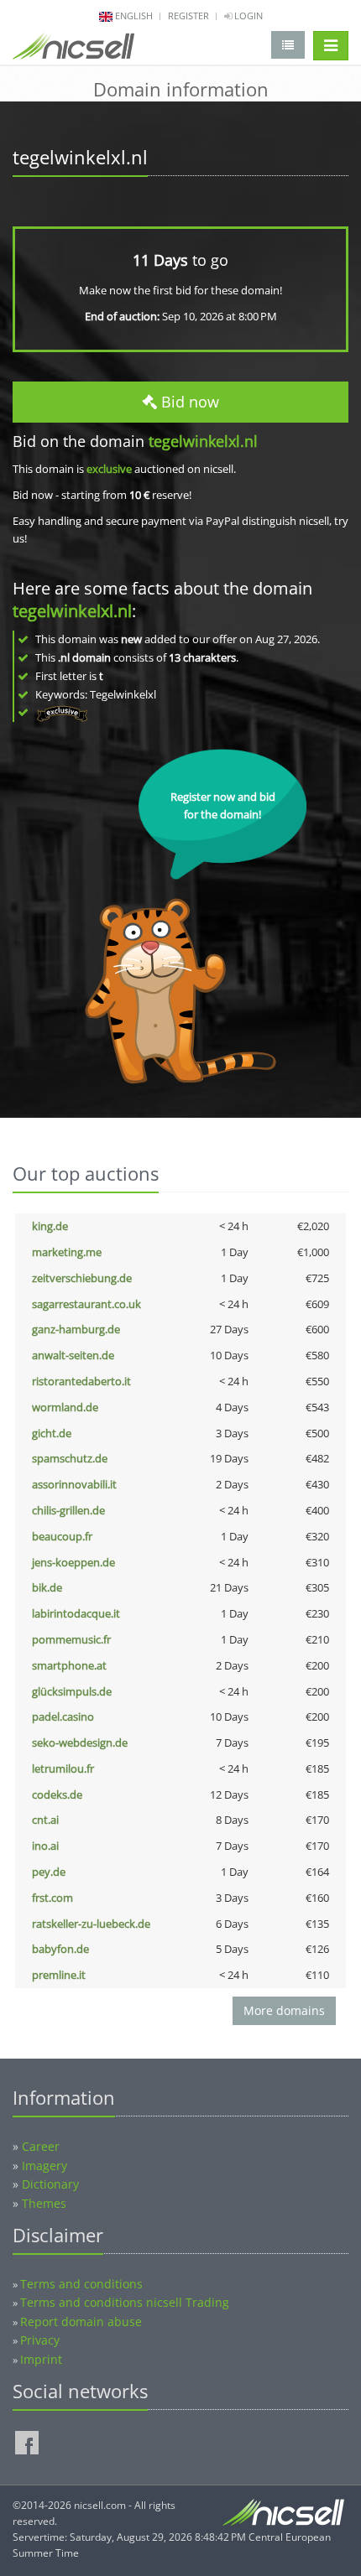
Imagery (44, 2166)
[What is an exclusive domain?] (62, 712)
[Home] (73, 49)
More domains (284, 2010)
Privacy (40, 2340)
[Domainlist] (288, 45)
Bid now (188, 402)
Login (247, 16)
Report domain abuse (81, 2322)
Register (188, 16)
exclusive (109, 469)
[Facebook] (27, 2443)
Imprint (41, 2359)
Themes (44, 2203)
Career (41, 2146)
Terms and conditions (81, 2284)
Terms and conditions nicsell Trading (125, 2302)
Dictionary (50, 2184)
